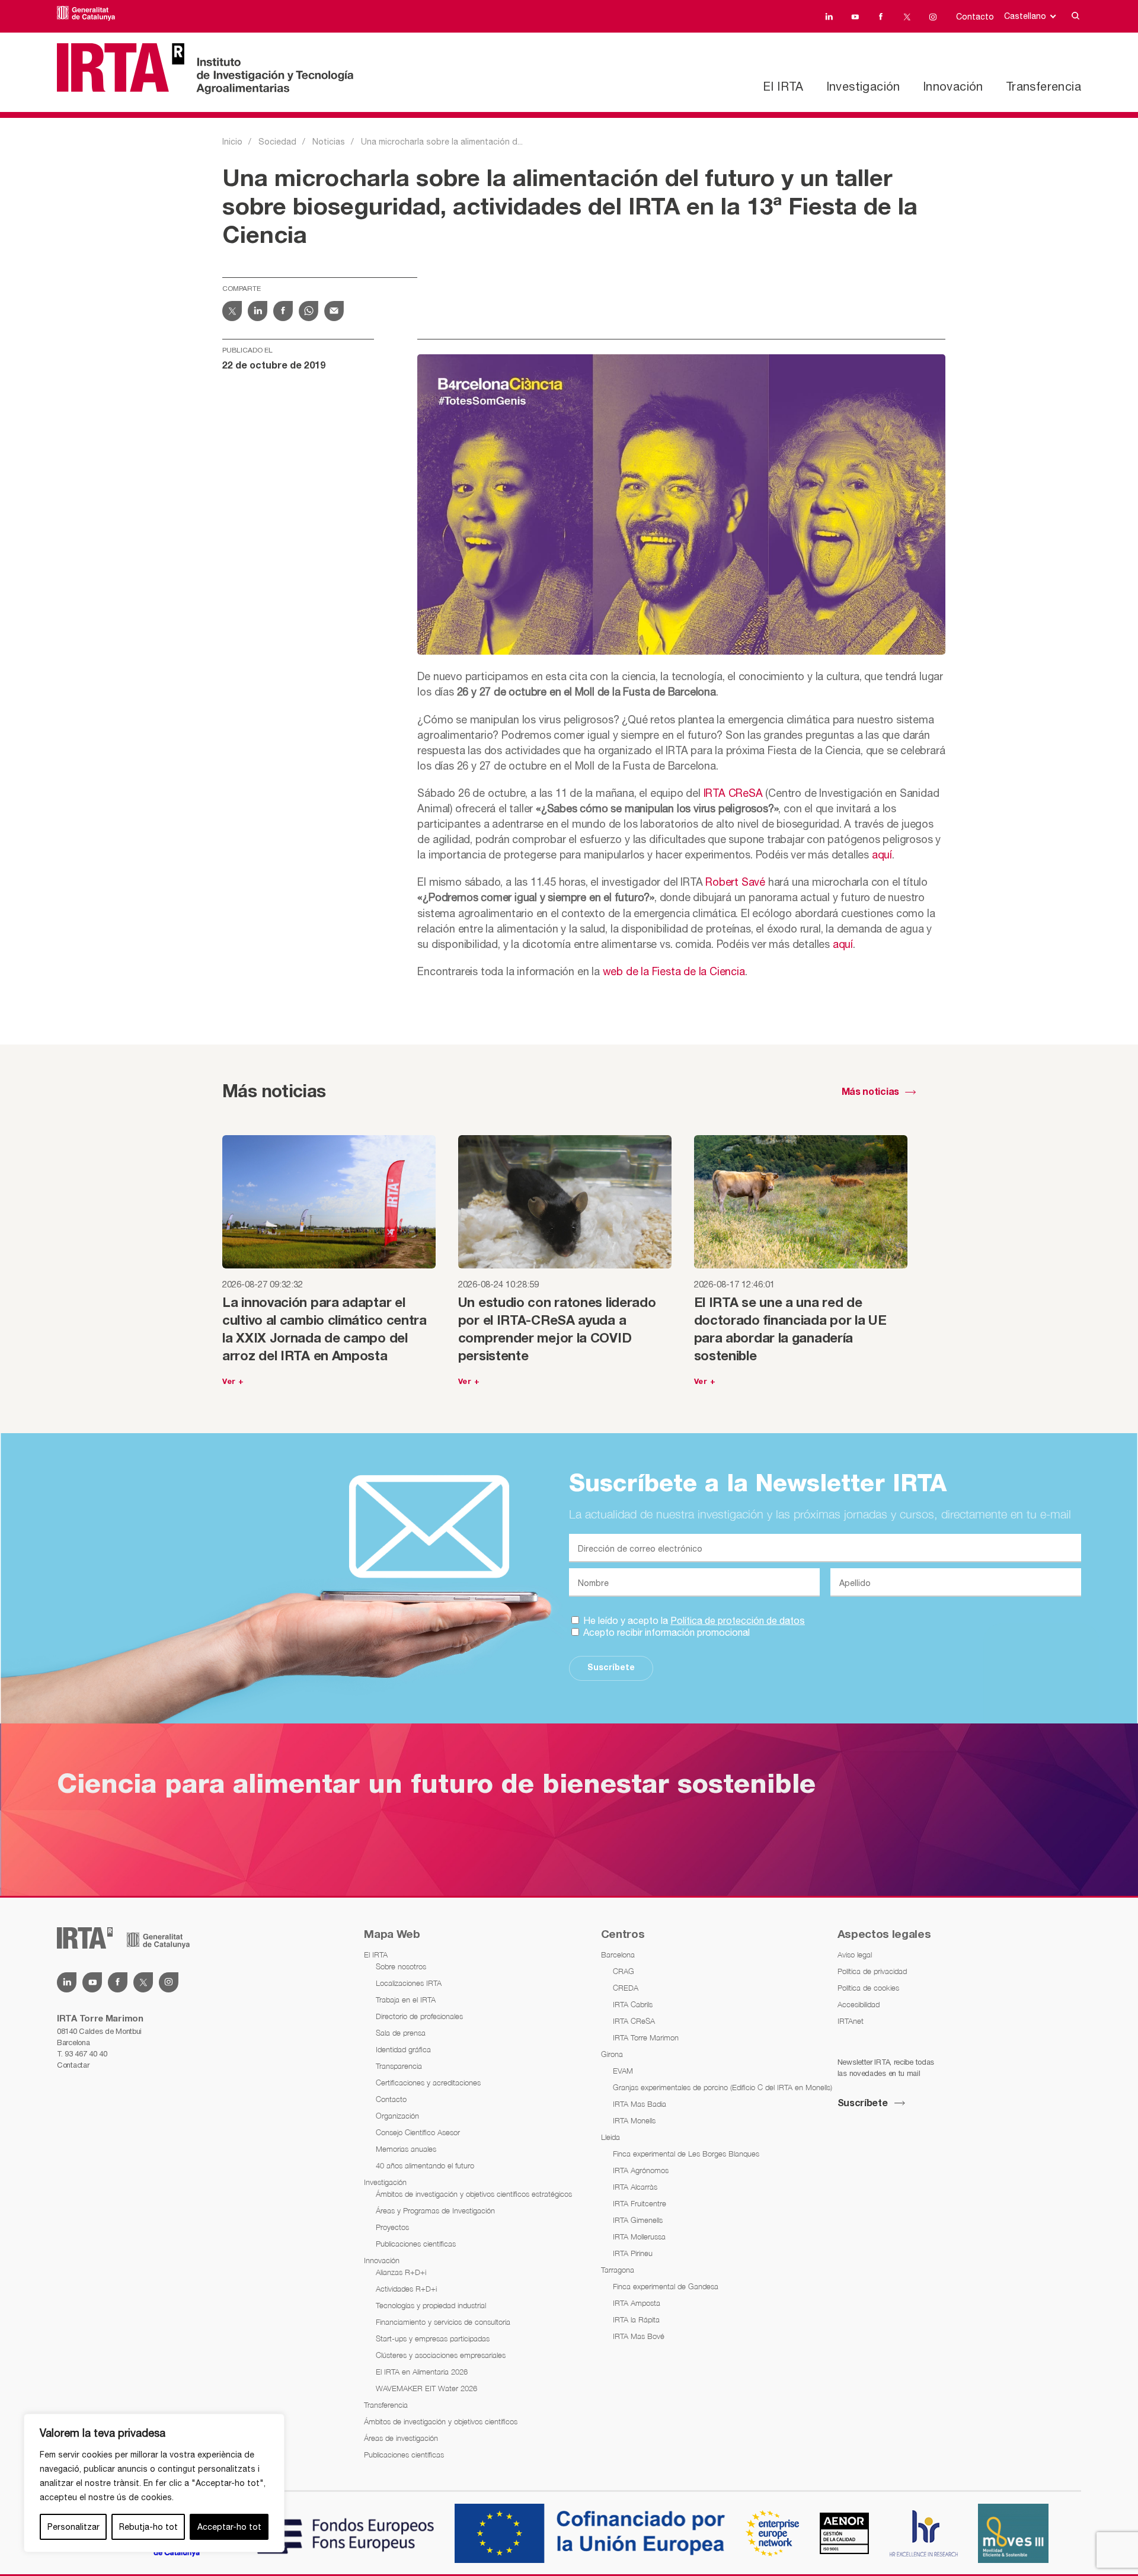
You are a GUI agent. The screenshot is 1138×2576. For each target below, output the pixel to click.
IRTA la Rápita (636, 2319)
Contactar (73, 2065)
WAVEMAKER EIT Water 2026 (426, 2388)
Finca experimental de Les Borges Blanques (686, 2154)
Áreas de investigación (401, 2438)
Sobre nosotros (401, 1966)
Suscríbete (611, 1668)
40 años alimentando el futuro (425, 2165)
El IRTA (783, 86)
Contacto (975, 17)
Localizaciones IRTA (409, 1983)
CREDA (626, 1988)
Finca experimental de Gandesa (666, 2286)
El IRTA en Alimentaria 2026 (422, 2372)
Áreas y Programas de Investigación (435, 2210)
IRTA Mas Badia (640, 2104)
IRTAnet (851, 2021)
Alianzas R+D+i (401, 2272)
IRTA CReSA (733, 793)
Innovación (953, 86)
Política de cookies (868, 1988)
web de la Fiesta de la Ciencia (674, 971)
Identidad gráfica (403, 2049)
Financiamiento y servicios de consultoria (443, 2322)
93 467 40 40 (86, 2054)
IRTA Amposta (637, 2303)
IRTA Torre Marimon (646, 2037)
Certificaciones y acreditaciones (428, 2082)
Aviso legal (855, 1955)
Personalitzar (73, 2527)
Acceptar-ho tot (229, 2527)
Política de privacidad (872, 1971)
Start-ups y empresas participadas (433, 2338)
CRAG (624, 1971)
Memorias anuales (406, 2149)
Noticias (329, 142)
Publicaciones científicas (416, 2244)
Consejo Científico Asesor (418, 2132)
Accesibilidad (859, 2004)
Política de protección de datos (738, 1620)
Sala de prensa (401, 2033)
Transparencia (399, 2066)
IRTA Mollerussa (639, 2237)
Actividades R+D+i (406, 2289)
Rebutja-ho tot (148, 2527)
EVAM (623, 2071)
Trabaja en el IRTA (406, 2000)
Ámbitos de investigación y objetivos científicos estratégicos (474, 2194)
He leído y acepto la (693, 1620)
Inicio (232, 142)
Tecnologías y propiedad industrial (431, 2305)
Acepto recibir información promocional (665, 1632)
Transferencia (1043, 86)
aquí (882, 855)
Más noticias (870, 1092)
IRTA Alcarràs (635, 2187)
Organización (397, 2116)
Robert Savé (735, 882)
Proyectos (392, 2227)
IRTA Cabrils (633, 2004)
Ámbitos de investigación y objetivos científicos (441, 2421)
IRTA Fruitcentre (640, 2203)
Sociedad (277, 142)
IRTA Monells (634, 2120)
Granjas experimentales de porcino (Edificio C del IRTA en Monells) (723, 2087)
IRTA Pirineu (633, 2253)
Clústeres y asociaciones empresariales (441, 2355)
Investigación (863, 86)
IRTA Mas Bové (639, 2336)
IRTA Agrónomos (641, 2170)
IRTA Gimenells (638, 2220)
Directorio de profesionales (419, 2016)
